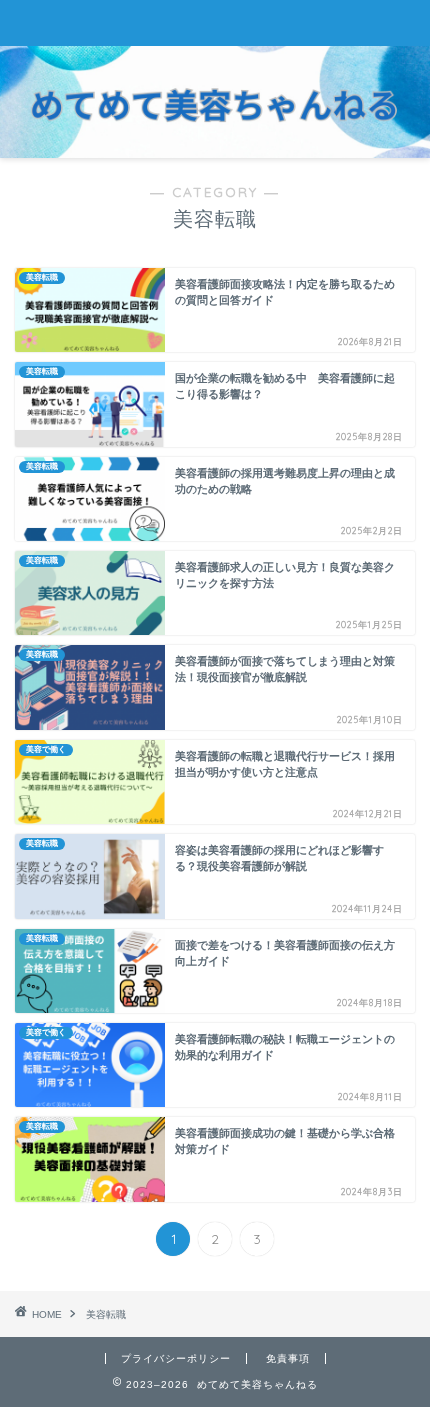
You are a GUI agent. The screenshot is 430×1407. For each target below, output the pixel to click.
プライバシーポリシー (176, 1358)
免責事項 (288, 1358)
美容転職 (106, 1314)
